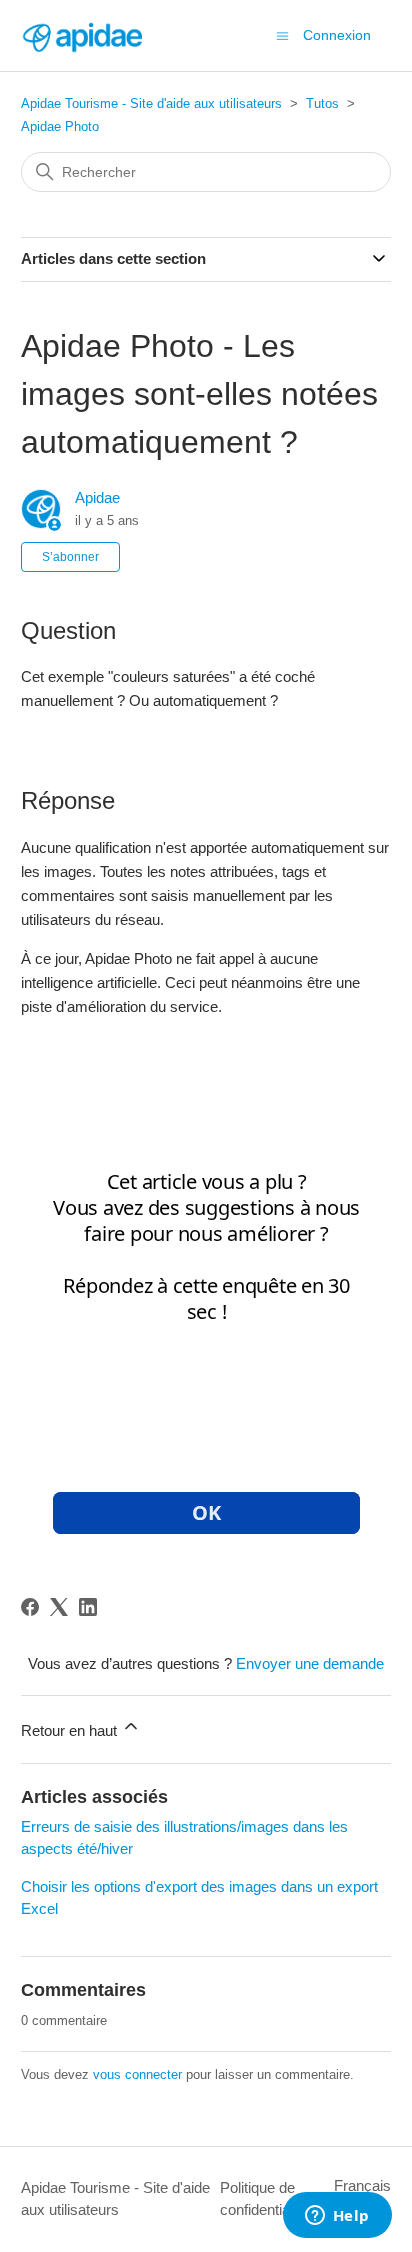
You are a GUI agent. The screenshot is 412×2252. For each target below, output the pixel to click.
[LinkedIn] (88, 1607)
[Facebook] (30, 1607)
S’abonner (70, 557)
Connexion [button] (337, 35)
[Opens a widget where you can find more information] (337, 2217)
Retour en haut (71, 1730)
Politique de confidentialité (264, 2199)
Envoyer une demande (310, 1663)
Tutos (322, 103)
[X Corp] (59, 1607)
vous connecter (137, 2074)
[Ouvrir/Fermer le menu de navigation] (282, 34)
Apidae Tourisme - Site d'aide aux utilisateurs (151, 103)
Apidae (97, 497)
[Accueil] (82, 35)
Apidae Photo (60, 126)
